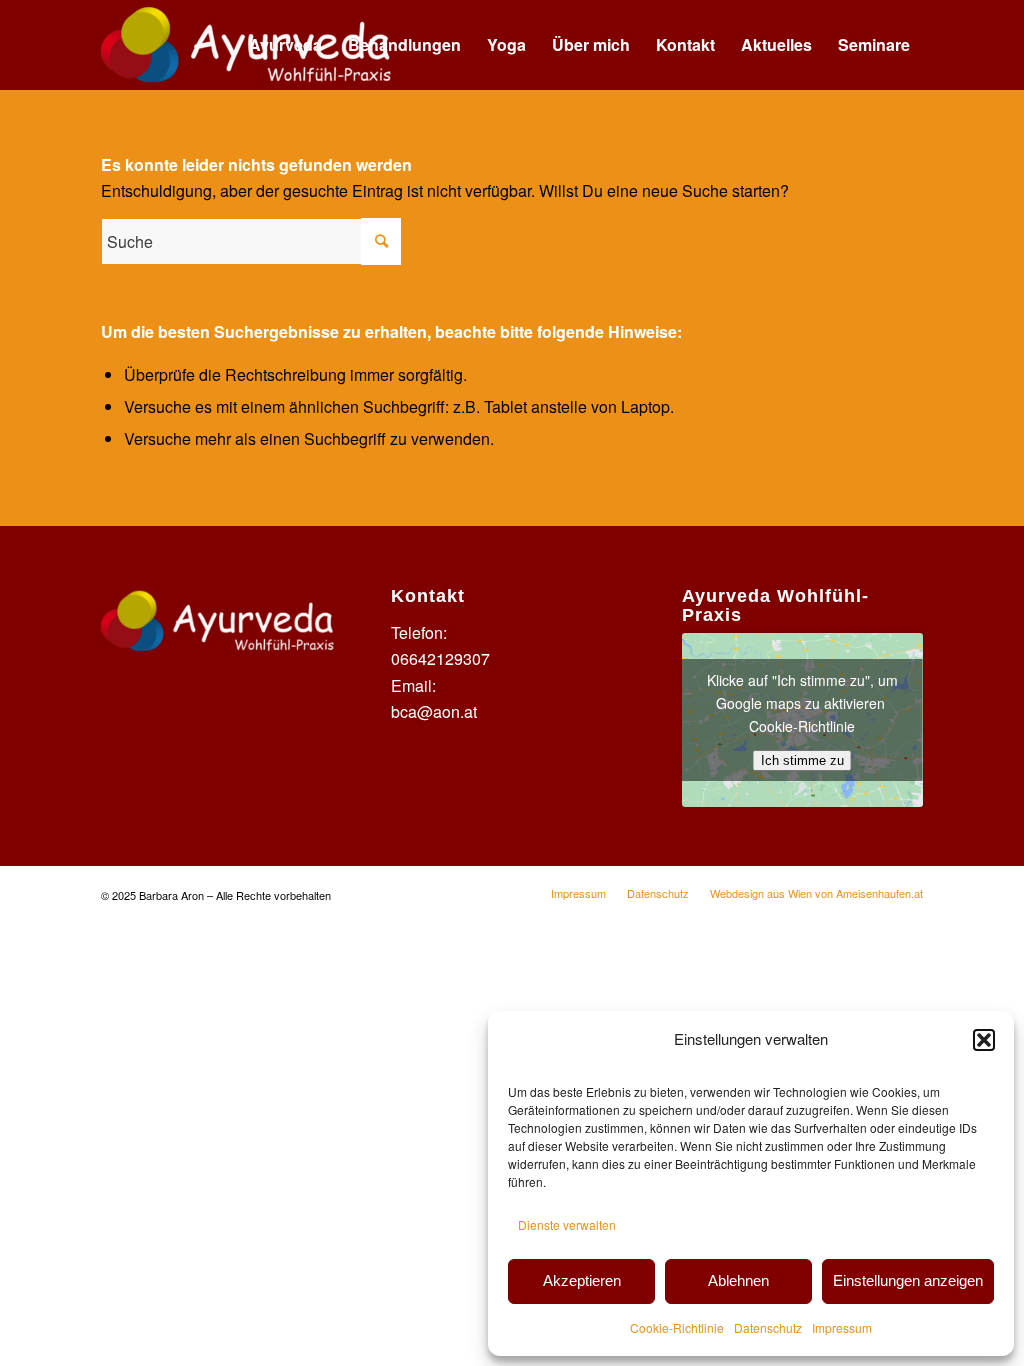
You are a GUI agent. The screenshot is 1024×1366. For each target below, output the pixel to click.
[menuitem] (285, 45)
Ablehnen (738, 1280)
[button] (984, 1040)
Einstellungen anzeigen (908, 1280)
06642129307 (440, 658)
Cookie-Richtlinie (677, 1327)
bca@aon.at (434, 711)
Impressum (842, 1327)
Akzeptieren (582, 1280)
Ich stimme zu (802, 760)
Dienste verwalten (567, 1224)
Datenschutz (768, 1327)
